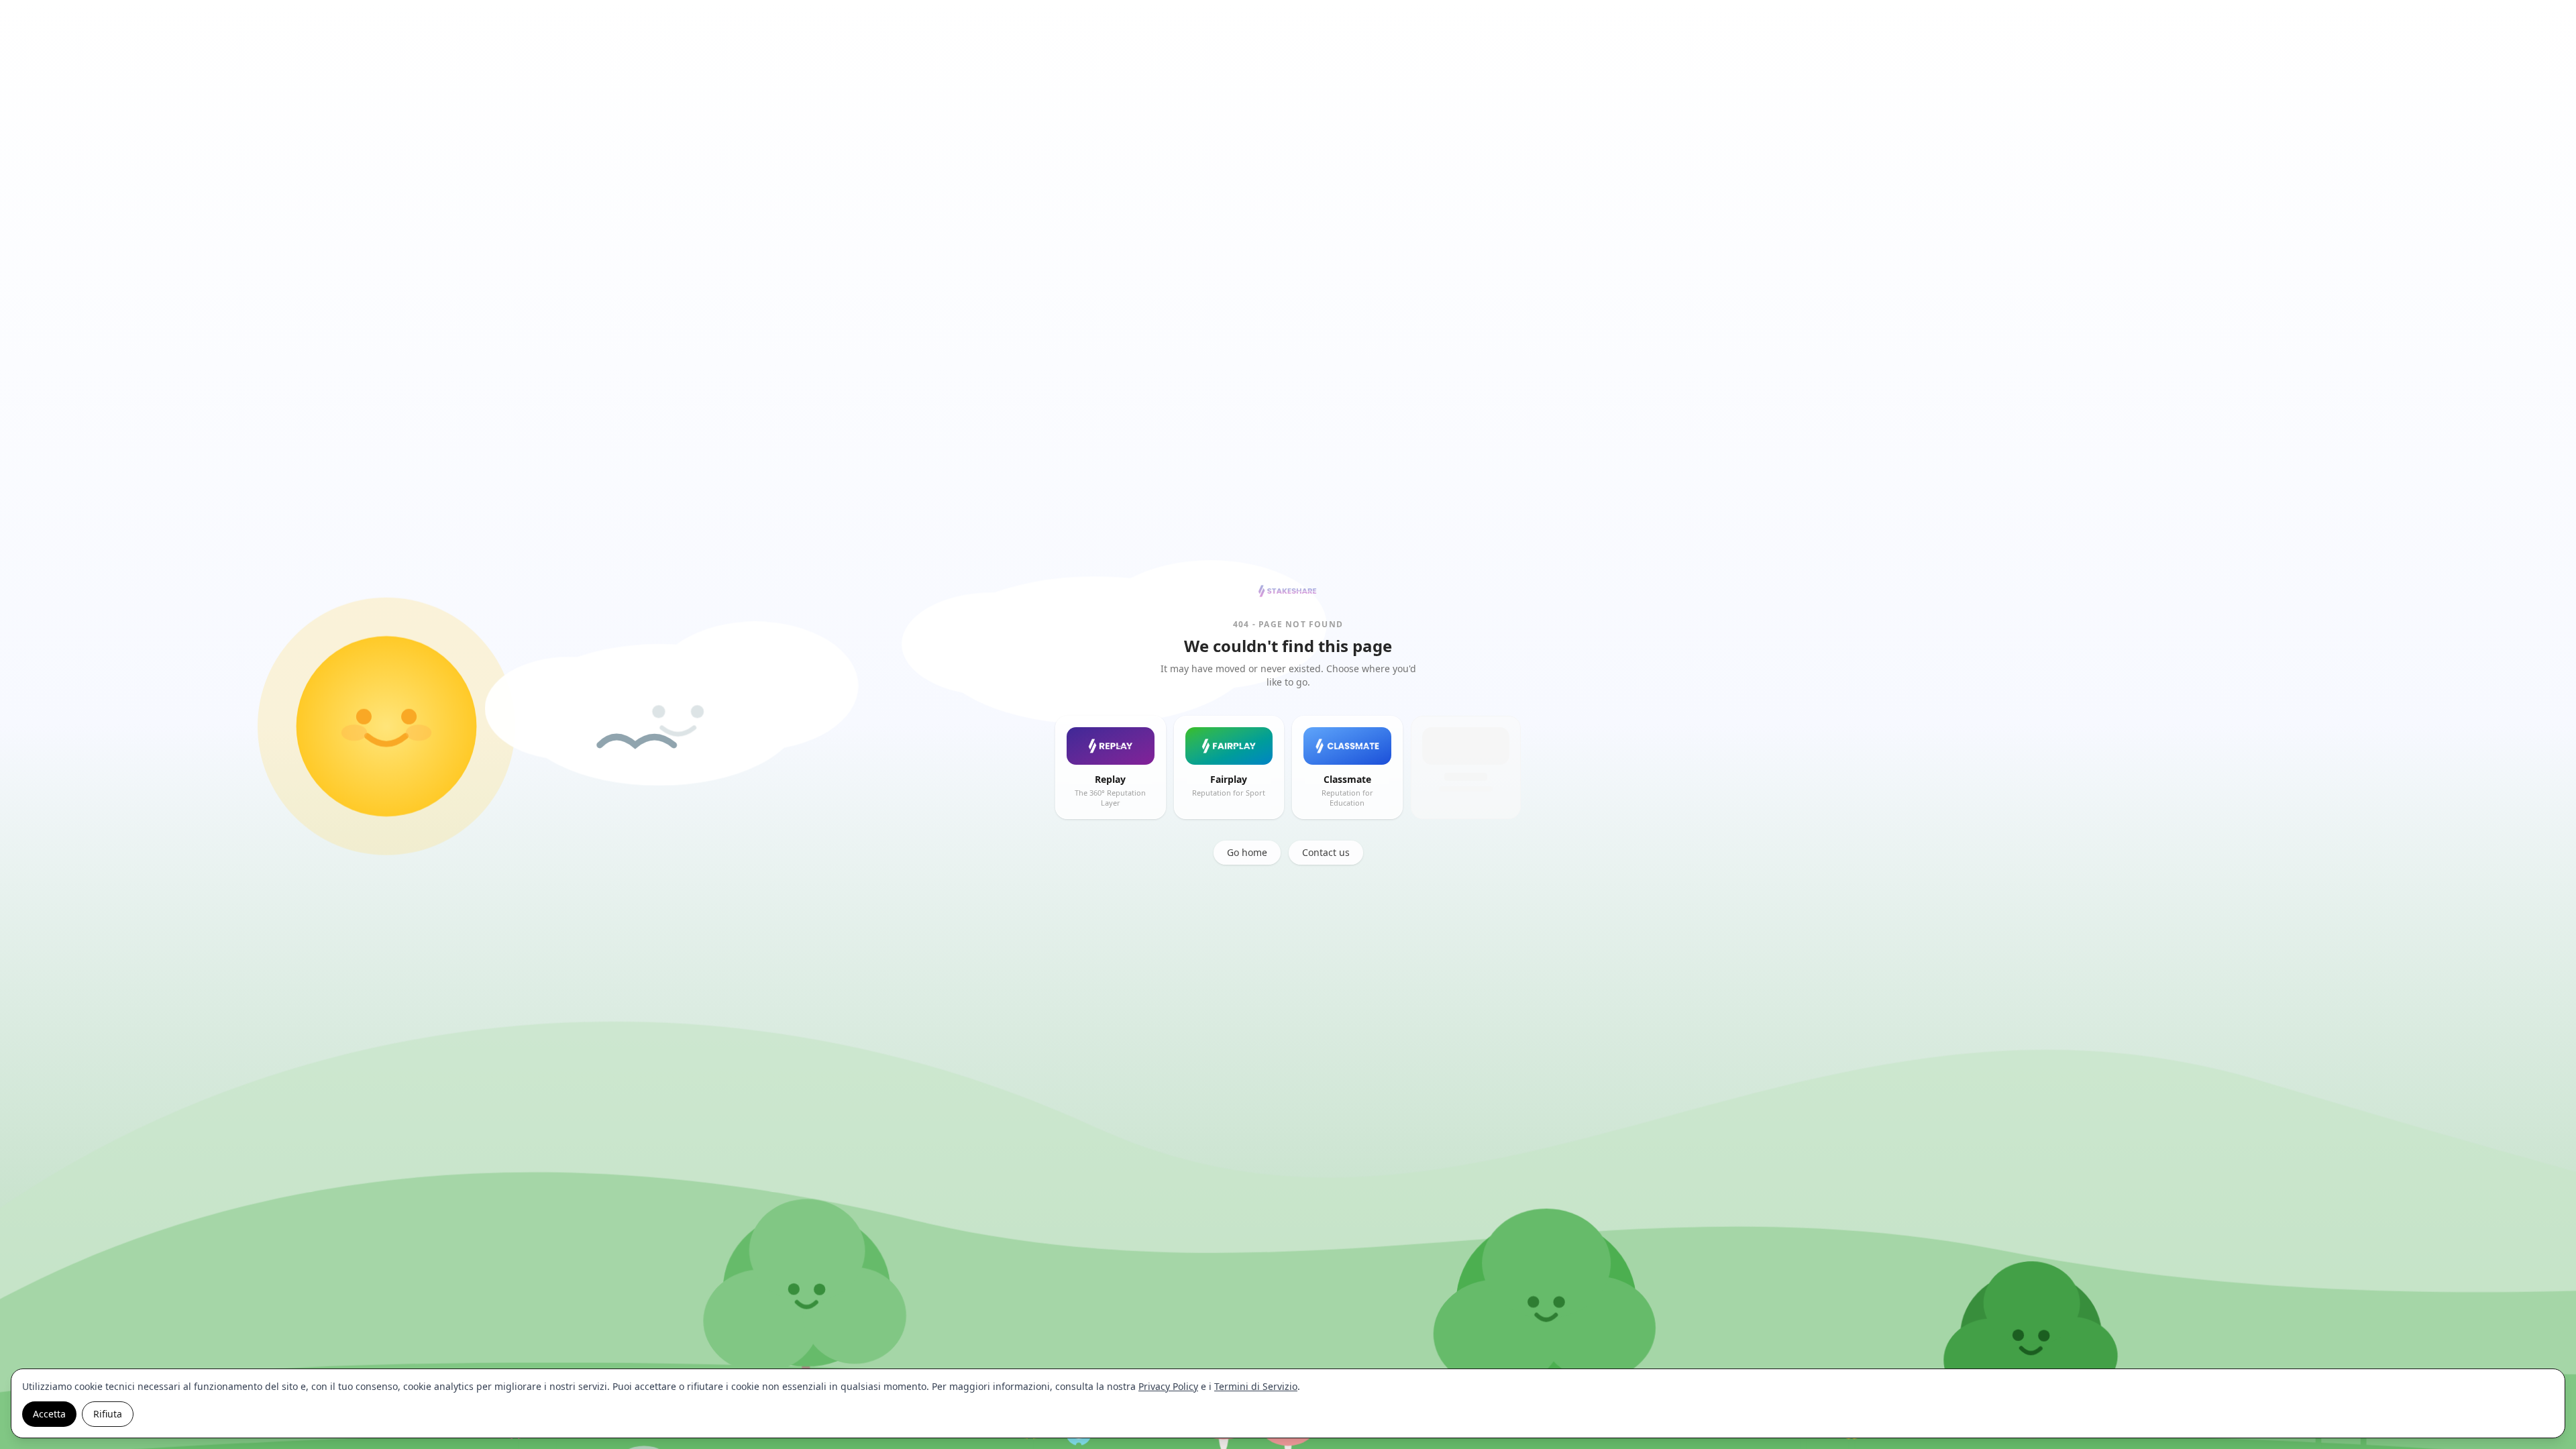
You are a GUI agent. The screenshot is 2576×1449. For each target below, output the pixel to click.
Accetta (49, 1414)
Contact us (1326, 852)
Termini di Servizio (1256, 1386)
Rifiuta (108, 1414)
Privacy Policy (1168, 1386)
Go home (1247, 852)
